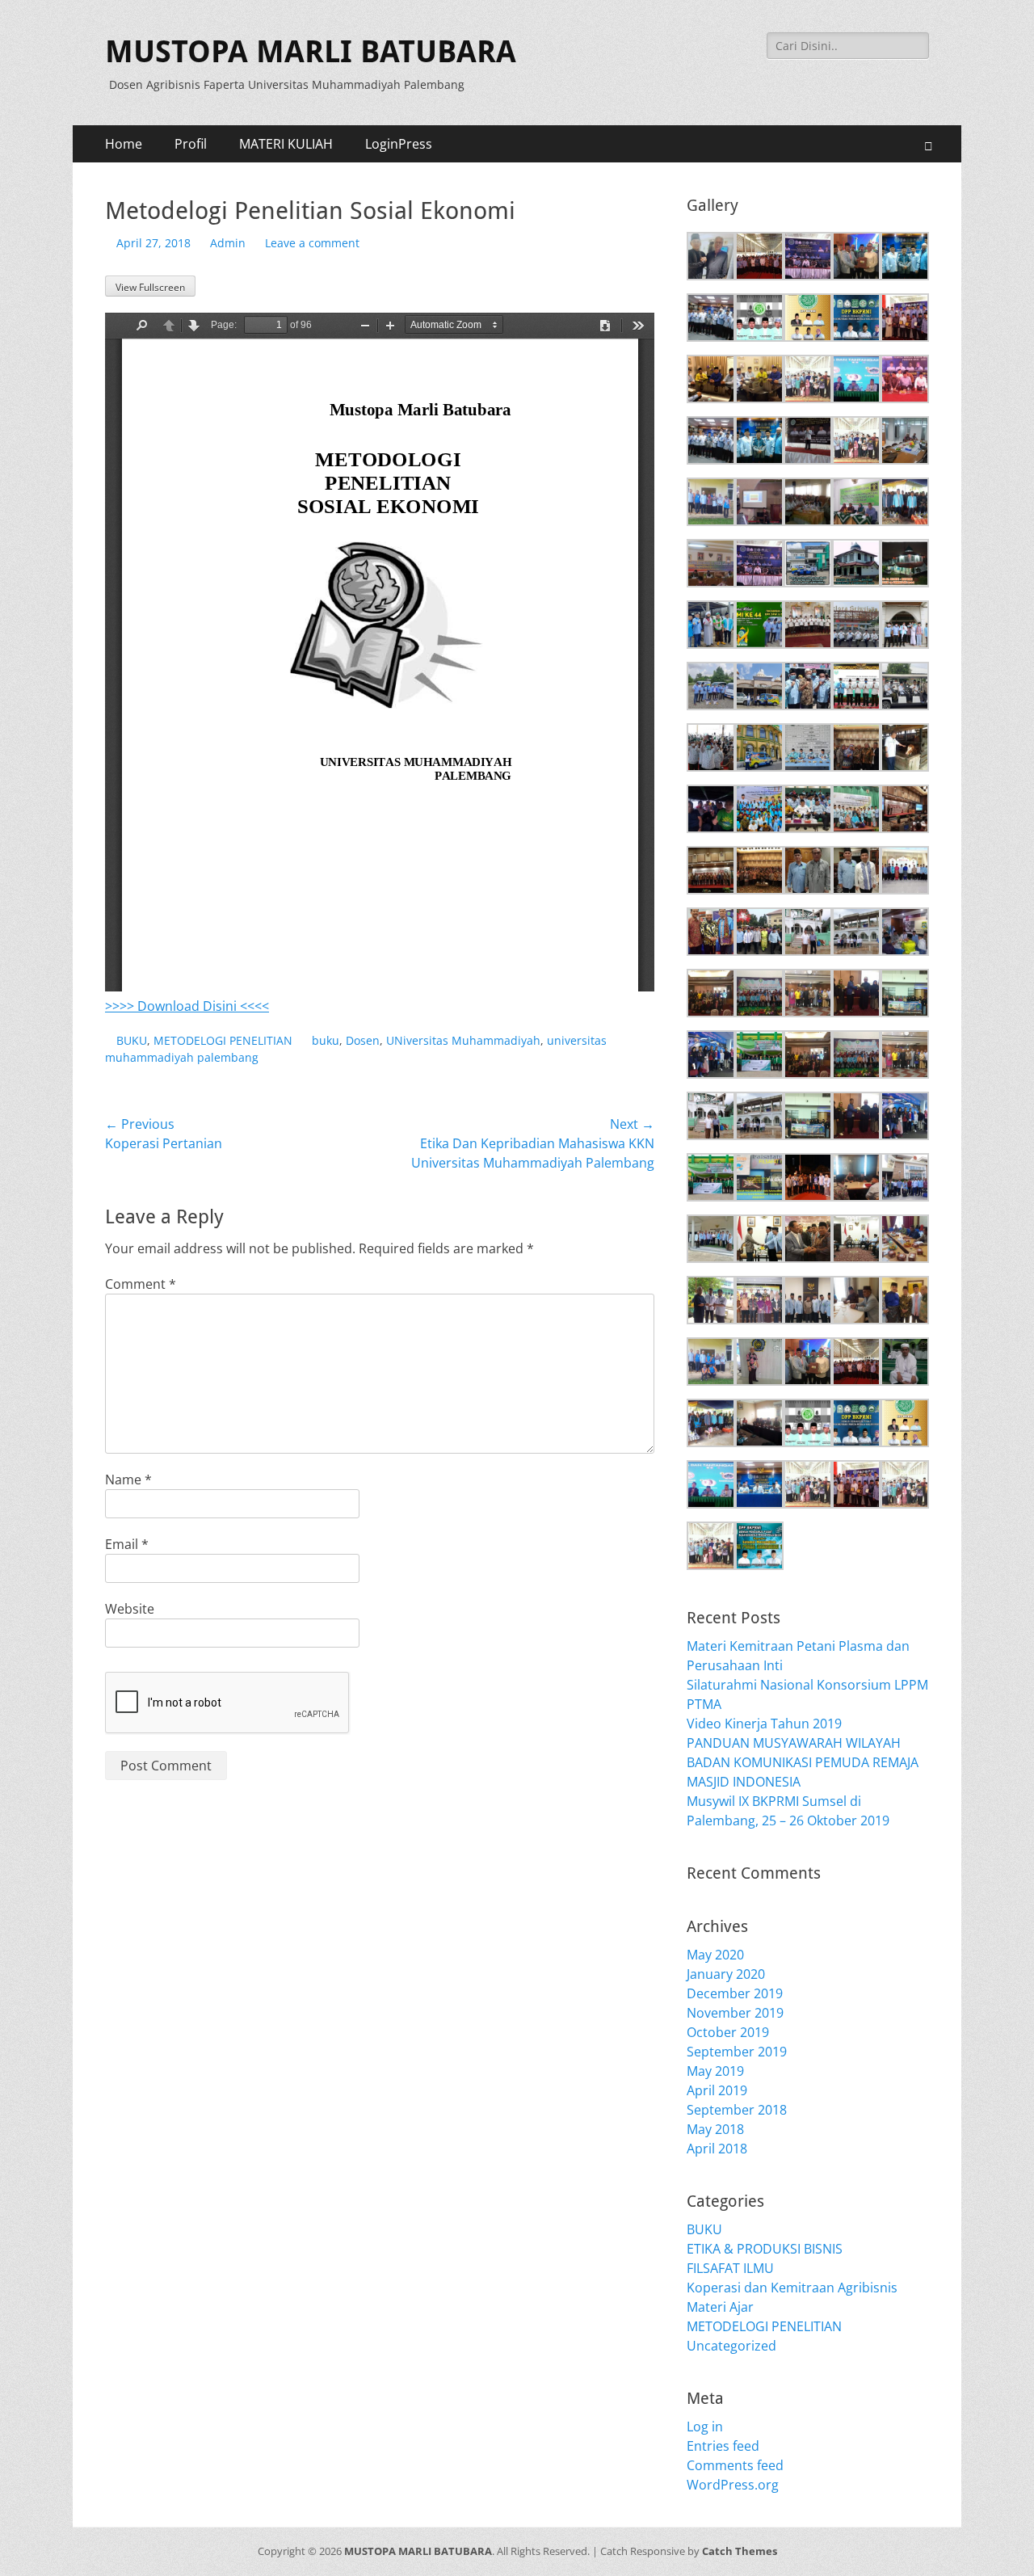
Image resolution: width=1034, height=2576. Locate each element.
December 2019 (735, 1993)
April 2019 (717, 2090)
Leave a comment (312, 243)
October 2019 (728, 2032)
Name (128, 1480)
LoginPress (399, 144)
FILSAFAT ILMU (730, 2268)
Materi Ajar (720, 2307)
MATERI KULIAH (286, 144)
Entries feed (723, 2446)
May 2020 (715, 1955)
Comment (141, 1284)
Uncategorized (731, 2346)
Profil (191, 144)
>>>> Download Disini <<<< (187, 1006)
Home (124, 144)
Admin (228, 243)
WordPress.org (733, 2485)
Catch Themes (740, 2551)
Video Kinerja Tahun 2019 (764, 1724)
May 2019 (715, 2071)
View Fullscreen (150, 287)
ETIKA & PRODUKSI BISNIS (765, 2249)
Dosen (363, 1040)
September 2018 (737, 2110)
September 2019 (737, 2052)
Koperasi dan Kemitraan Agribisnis (792, 2288)
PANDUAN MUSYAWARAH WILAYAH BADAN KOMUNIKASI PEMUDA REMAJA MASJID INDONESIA (803, 1762)
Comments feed (735, 2465)
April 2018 (717, 2149)
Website (130, 1609)
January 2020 (726, 1974)
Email (127, 1544)
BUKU (132, 1040)
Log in (705, 2427)
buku (326, 1040)
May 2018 (715, 2129)
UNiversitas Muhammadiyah (463, 1040)
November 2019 (735, 2013)
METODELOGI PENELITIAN (223, 1040)
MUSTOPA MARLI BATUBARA (311, 52)
